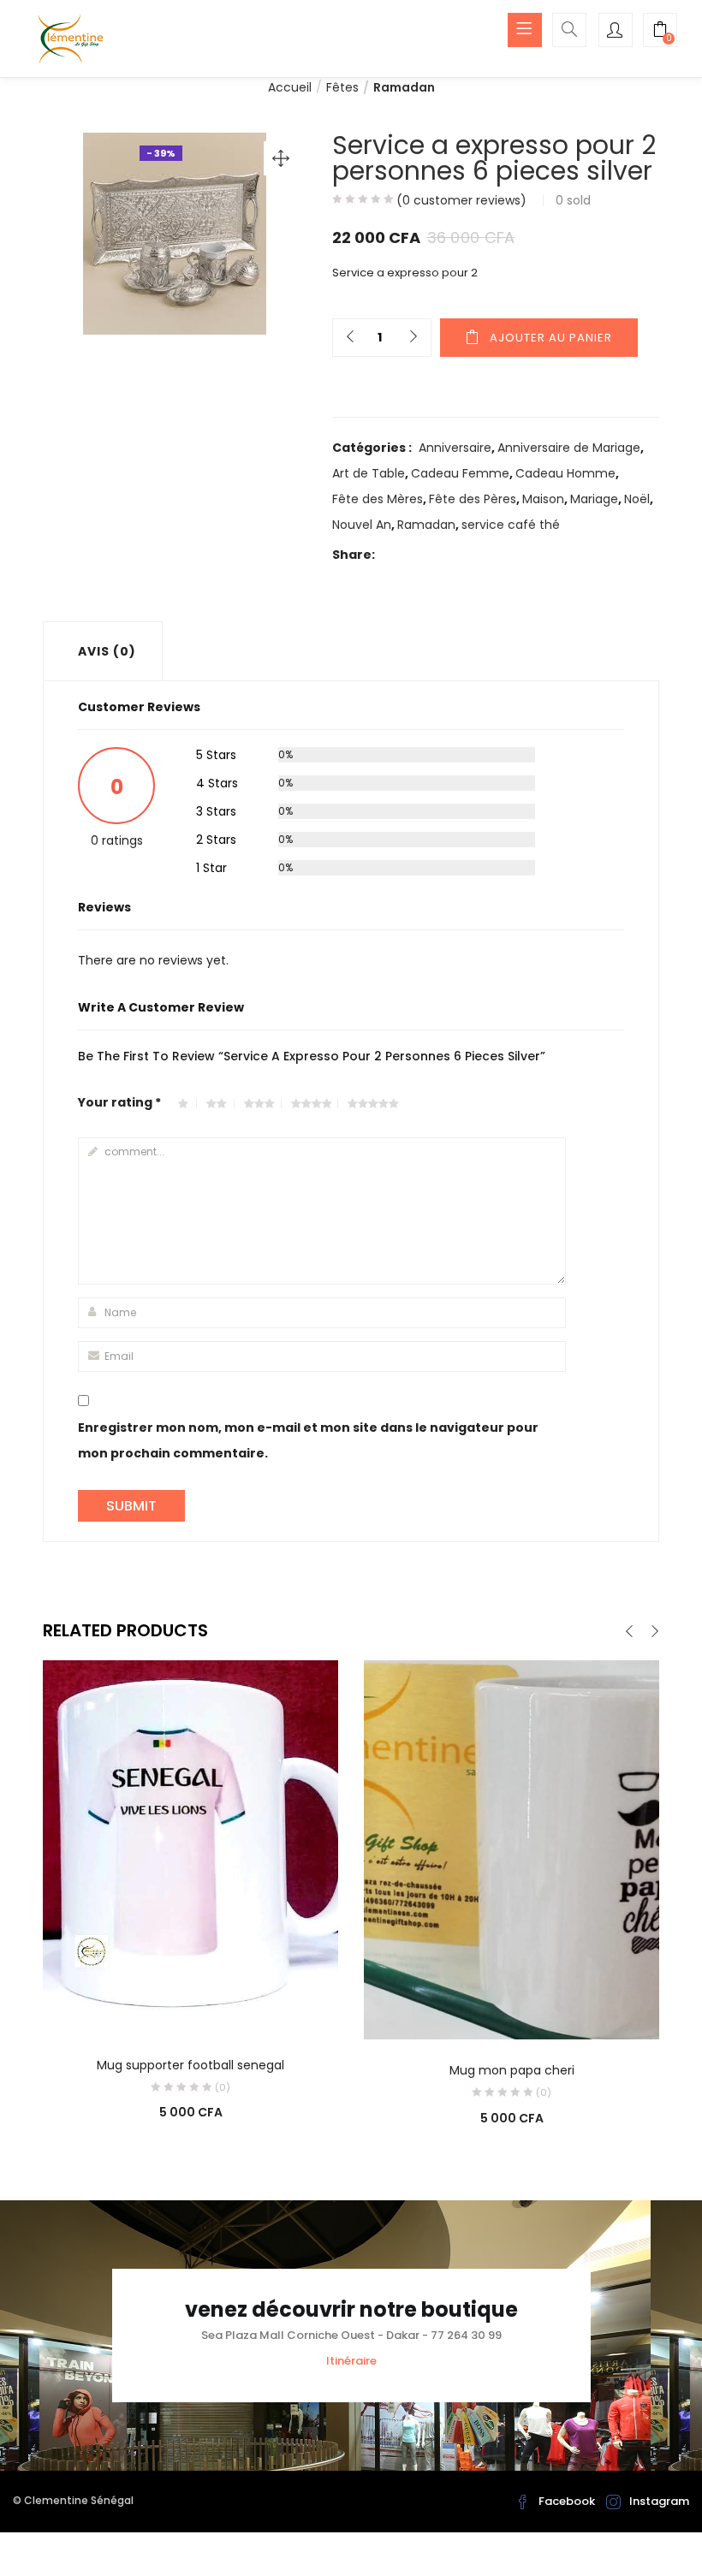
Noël (637, 499)
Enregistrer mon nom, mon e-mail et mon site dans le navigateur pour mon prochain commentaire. (308, 1440)
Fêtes (342, 87)
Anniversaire (455, 448)
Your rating (119, 1102)
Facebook (567, 2501)
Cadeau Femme (460, 473)
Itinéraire (351, 2361)
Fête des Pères (473, 499)
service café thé (511, 525)
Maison (543, 499)
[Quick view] (156, 2010)
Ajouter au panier (551, 338)
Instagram (659, 2501)
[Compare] (191, 2010)
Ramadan (404, 87)
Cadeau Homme (565, 473)
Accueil (290, 87)
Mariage (594, 499)
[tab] (103, 651)
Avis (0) (107, 651)
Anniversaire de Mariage (569, 448)
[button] (660, 32)
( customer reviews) (461, 200)
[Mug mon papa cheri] (512, 1849)
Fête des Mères (378, 499)
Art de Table (369, 473)
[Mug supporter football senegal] (190, 1846)
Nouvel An (362, 525)
